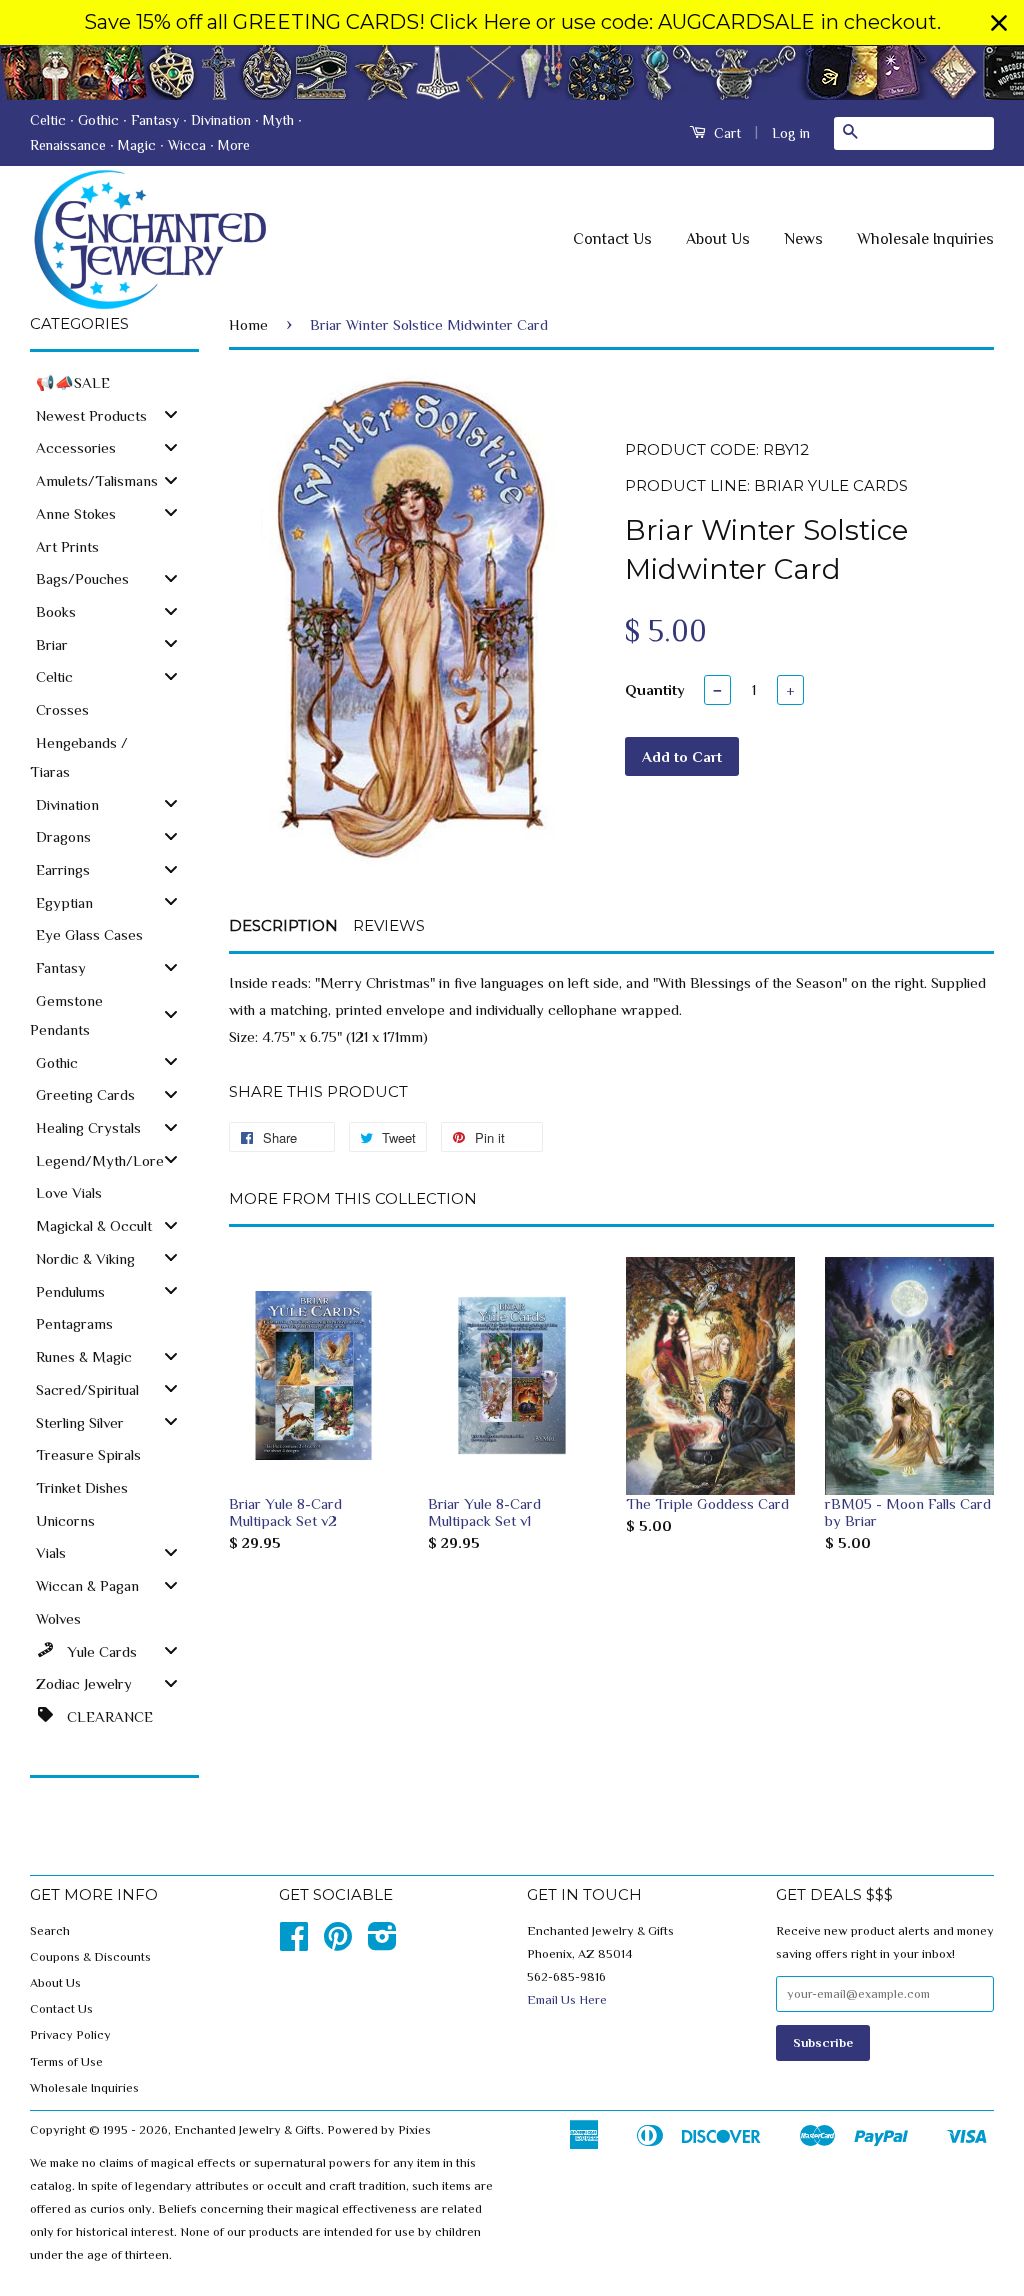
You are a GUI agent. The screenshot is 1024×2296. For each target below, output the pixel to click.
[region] (512, 22)
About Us (718, 239)
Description (283, 925)
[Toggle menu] (171, 414)
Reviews (389, 925)
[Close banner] (999, 23)
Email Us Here (567, 2000)
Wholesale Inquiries (925, 239)
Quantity (655, 689)
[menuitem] (114, 381)
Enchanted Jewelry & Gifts (247, 2130)
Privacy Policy (70, 2035)
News (803, 239)
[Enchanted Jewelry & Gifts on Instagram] (382, 1944)
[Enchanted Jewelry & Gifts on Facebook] (294, 1944)
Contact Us (612, 239)
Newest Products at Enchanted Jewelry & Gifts (512, 72)
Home (248, 324)
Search (50, 1931)
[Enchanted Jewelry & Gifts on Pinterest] (338, 1944)
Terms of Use (66, 2062)
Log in (791, 133)
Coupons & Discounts (90, 1957)
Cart (725, 133)
